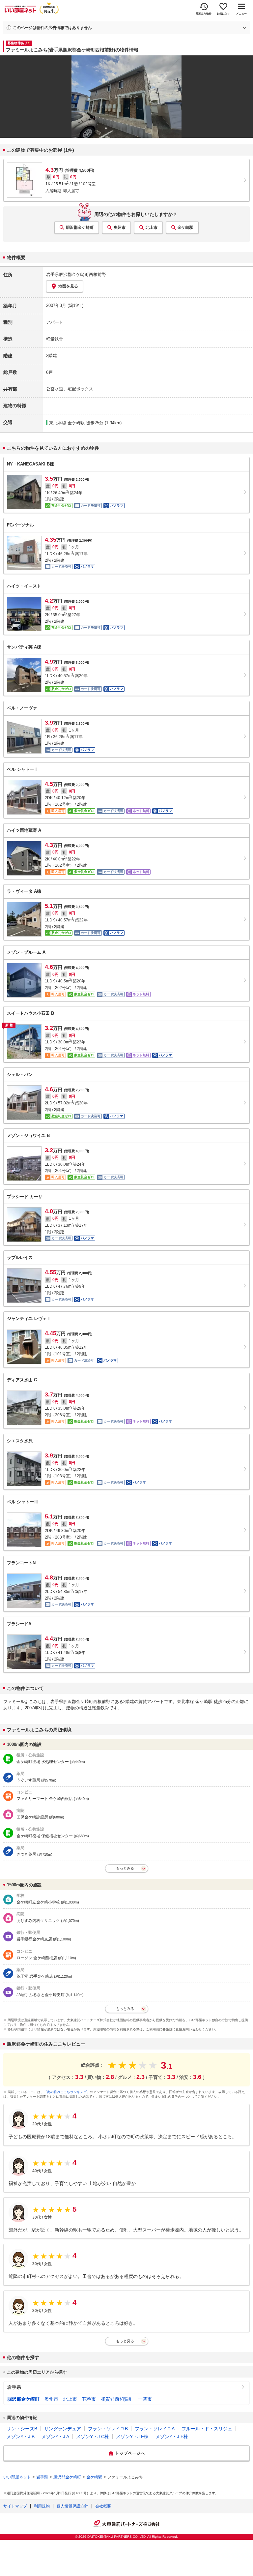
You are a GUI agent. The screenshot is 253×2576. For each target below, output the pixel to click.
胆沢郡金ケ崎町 (80, 227)
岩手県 (14, 2387)
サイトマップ (15, 2506)
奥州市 (120, 227)
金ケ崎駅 (185, 227)
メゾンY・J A (55, 2437)
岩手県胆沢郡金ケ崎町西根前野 (76, 274)
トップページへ (130, 2453)
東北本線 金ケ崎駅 (67, 423)
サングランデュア (63, 2429)
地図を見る (68, 286)
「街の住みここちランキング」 (67, 2092)
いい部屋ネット (17, 2477)
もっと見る (125, 2341)
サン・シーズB (22, 2429)
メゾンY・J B (21, 2437)
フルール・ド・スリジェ (207, 2429)
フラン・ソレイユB (108, 2429)
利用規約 (42, 2506)
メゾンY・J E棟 (132, 2437)
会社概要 (103, 2506)
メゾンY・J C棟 (93, 2437)
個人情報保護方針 (72, 2506)
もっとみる (125, 1868)
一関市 (145, 2399)
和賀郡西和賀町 (117, 2399)
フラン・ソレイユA (155, 2429)
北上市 (152, 227)
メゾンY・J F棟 (172, 2437)
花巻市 (89, 2399)
